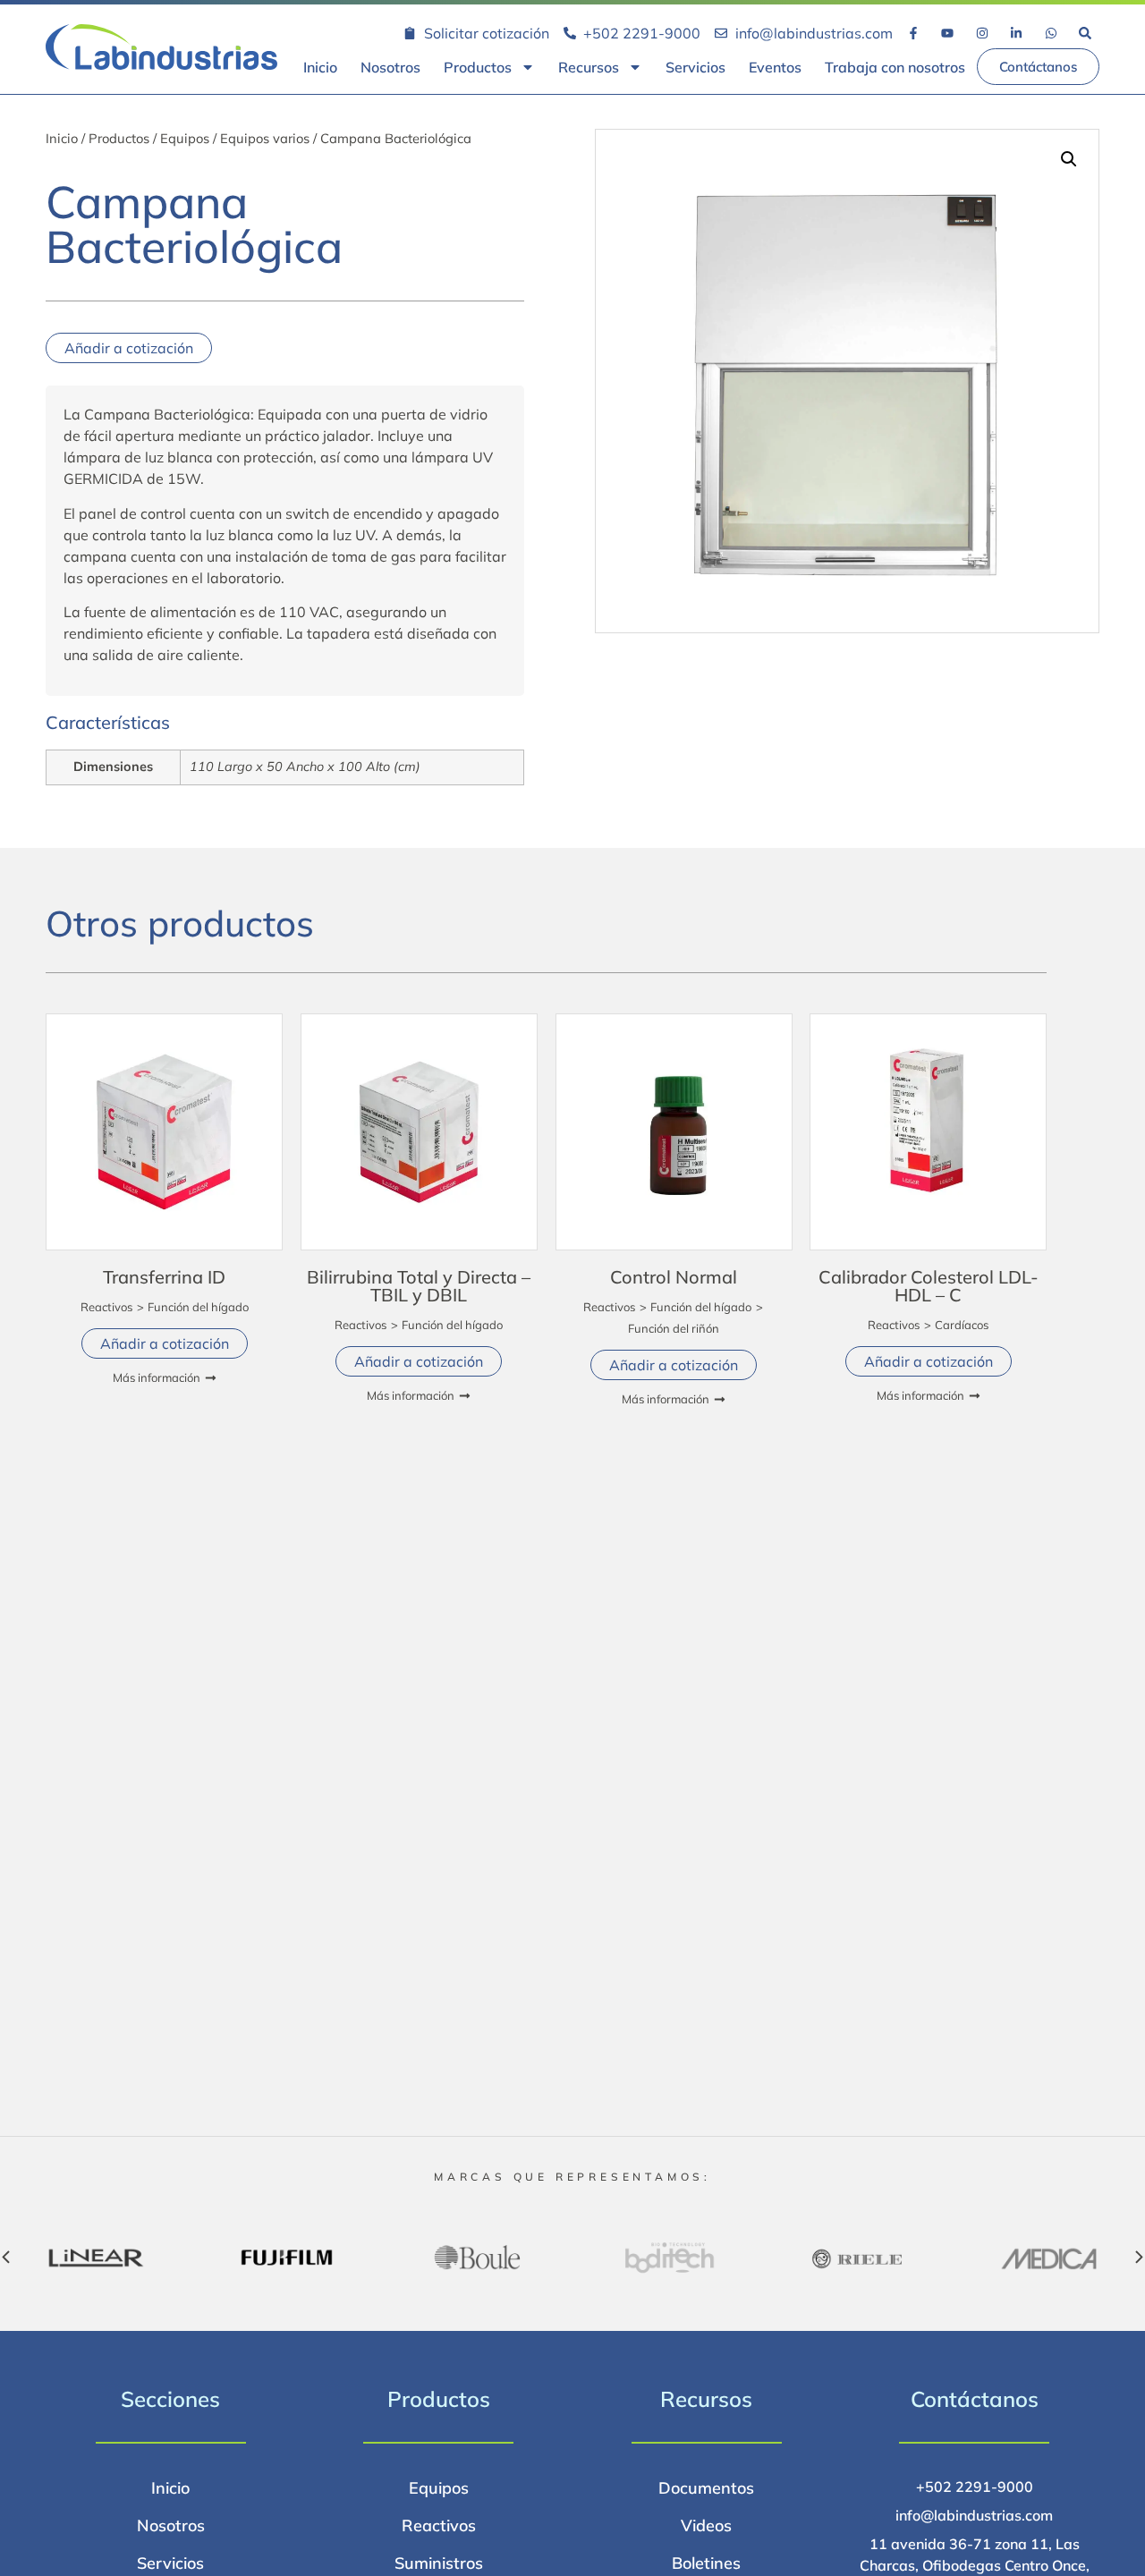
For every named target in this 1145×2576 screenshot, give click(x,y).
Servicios (695, 67)
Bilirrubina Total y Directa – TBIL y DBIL (419, 1286)
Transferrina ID (164, 1277)
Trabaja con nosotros (895, 67)
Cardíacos (962, 1325)
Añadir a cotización (129, 348)
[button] (1069, 159)
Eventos (775, 67)
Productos (478, 67)
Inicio (320, 67)
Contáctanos (975, 2399)
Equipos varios (265, 138)
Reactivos (106, 1307)
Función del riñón (674, 1328)
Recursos (589, 67)
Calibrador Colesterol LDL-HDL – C (929, 1286)
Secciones (170, 2399)
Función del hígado (198, 1307)
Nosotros (390, 67)
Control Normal (674, 1277)
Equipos (185, 138)
